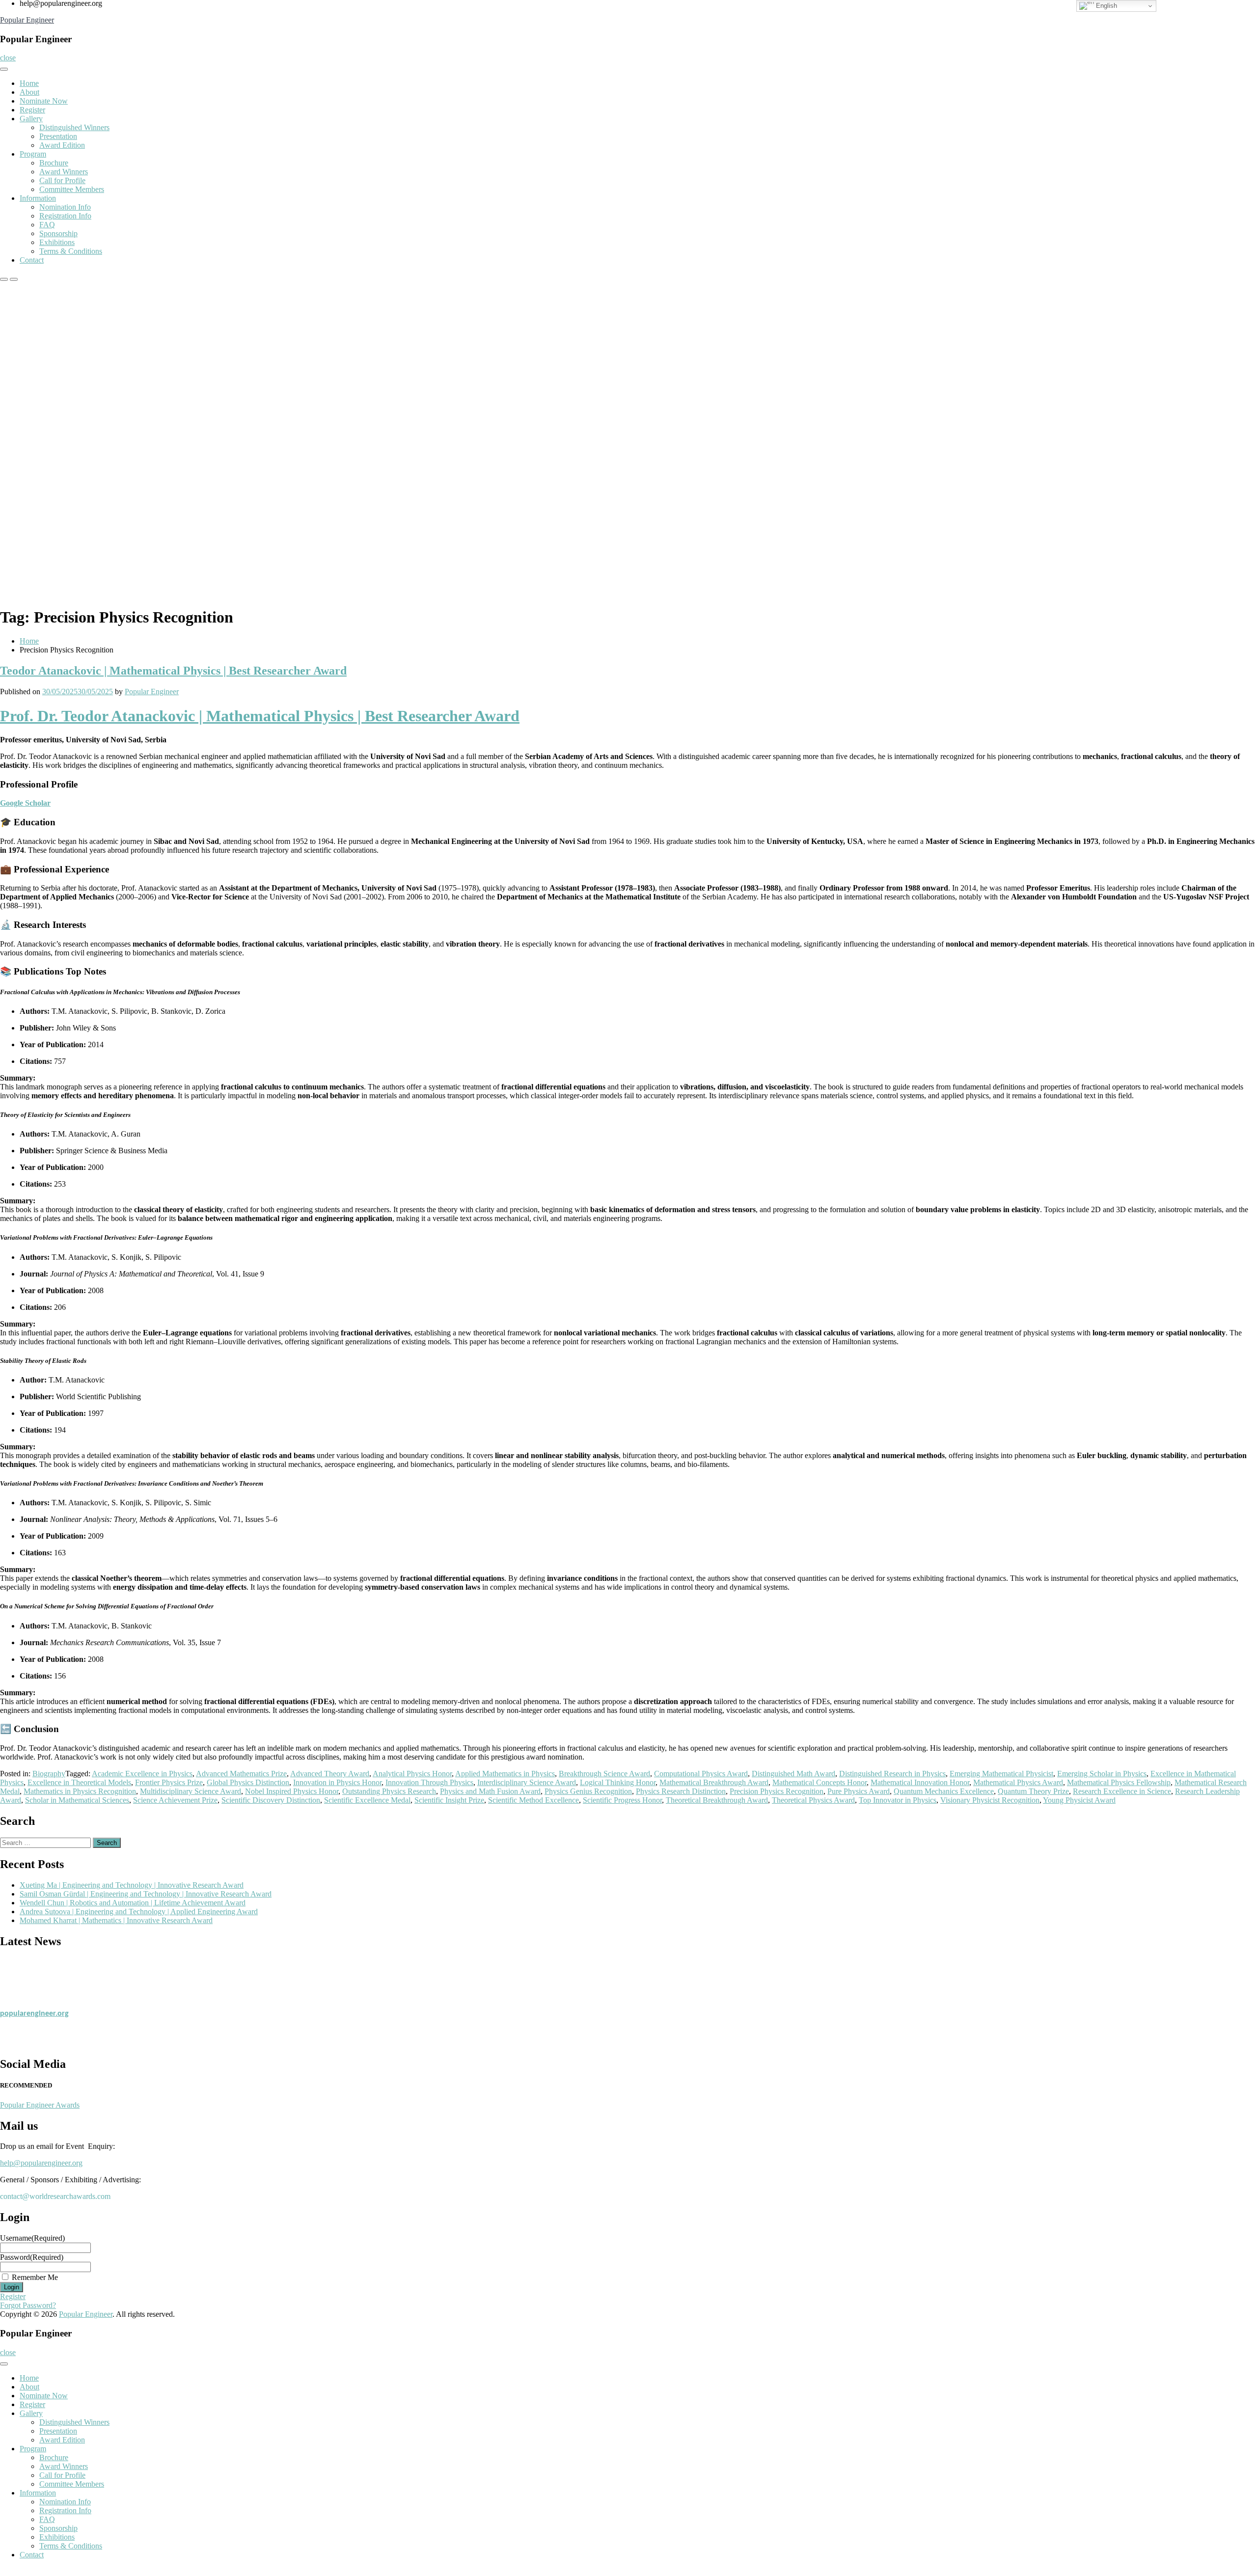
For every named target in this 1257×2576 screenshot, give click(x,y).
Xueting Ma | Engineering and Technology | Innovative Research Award (132, 1885)
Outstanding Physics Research (389, 1791)
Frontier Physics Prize (169, 1782)
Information (38, 198)
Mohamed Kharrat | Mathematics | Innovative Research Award (116, 1920)
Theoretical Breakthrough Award (717, 1800)
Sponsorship (58, 233)
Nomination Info (65, 207)
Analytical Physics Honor (412, 1774)
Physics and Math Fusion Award (490, 1791)
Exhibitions (57, 242)
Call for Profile (62, 180)
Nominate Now (44, 101)
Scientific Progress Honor (622, 1800)
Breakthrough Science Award (604, 1774)
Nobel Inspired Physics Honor (292, 1791)
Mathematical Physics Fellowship (1119, 1782)
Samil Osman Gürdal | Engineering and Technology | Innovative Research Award (146, 1894)
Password (32, 2257)
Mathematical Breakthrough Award (714, 1782)
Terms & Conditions (71, 251)
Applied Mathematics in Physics (505, 1774)
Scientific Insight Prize (449, 1800)
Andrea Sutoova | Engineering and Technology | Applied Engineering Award (139, 1912)
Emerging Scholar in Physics (1102, 1774)
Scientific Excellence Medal (367, 1800)
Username (32, 2238)
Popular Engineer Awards (40, 2105)
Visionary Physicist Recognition (990, 1800)
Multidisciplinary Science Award (191, 1791)
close (8, 58)
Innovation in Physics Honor (337, 1782)
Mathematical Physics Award (1018, 1782)
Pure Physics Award (859, 1791)
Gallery (31, 119)
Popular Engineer (27, 20)
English (1106, 6)
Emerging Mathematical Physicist (1001, 1774)
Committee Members (72, 189)
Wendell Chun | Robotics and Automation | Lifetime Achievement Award (133, 1903)
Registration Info (65, 216)
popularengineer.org (34, 2001)
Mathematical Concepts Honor (820, 1782)
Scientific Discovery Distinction (271, 1800)
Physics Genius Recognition (588, 1791)
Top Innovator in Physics (898, 1800)
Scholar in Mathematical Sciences (77, 1800)
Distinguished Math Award (793, 1774)
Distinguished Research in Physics (892, 1774)
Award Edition (62, 145)
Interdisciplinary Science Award (527, 1782)
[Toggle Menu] (4, 69)
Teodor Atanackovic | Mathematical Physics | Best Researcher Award (173, 671)
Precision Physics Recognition (777, 1791)
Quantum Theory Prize (1033, 1791)
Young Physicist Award (1079, 1800)
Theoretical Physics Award (813, 1800)
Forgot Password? (28, 2305)
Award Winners (64, 172)
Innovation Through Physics (429, 1782)
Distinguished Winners (74, 127)
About (29, 92)
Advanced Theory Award (330, 1774)
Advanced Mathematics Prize (241, 1774)
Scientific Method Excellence (533, 1800)
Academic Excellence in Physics (142, 1774)
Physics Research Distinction (681, 1791)
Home (29, 83)
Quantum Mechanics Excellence (944, 1791)
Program (33, 154)
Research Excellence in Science (1122, 1791)
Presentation (58, 136)
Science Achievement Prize (175, 1800)
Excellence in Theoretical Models (79, 1782)
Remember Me (35, 2277)
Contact (32, 260)
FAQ (47, 225)
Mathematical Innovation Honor (920, 1782)
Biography (49, 1774)
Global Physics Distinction (248, 1782)
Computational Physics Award (701, 1774)
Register (32, 110)
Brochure (54, 163)
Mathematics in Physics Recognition (80, 1791)
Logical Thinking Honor (618, 1782)
